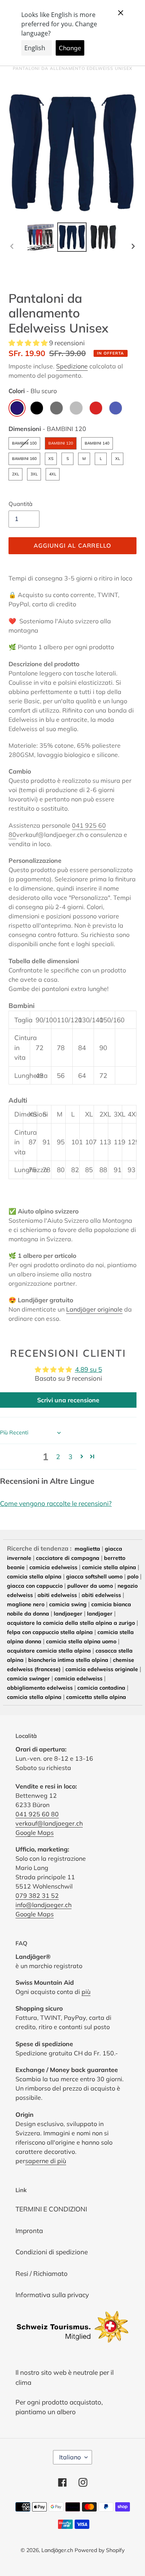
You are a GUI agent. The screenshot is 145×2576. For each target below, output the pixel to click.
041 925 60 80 (37, 1814)
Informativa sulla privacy (52, 2295)
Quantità (20, 504)
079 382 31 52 (37, 1896)
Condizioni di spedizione (52, 2252)
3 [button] (70, 1457)
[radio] (17, 408)
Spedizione (72, 366)
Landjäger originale (94, 1309)
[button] (29, 343)
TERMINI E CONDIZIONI (51, 2209)
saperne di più (46, 2161)
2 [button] (58, 1457)
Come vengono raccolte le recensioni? (56, 1503)
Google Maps (35, 1833)
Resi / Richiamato (42, 2273)
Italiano (70, 2457)
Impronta (29, 2231)
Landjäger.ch (57, 2550)
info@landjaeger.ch (43, 1905)
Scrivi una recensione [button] (68, 1400)
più (86, 1992)
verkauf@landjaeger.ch (49, 1823)
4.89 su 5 (89, 1369)
